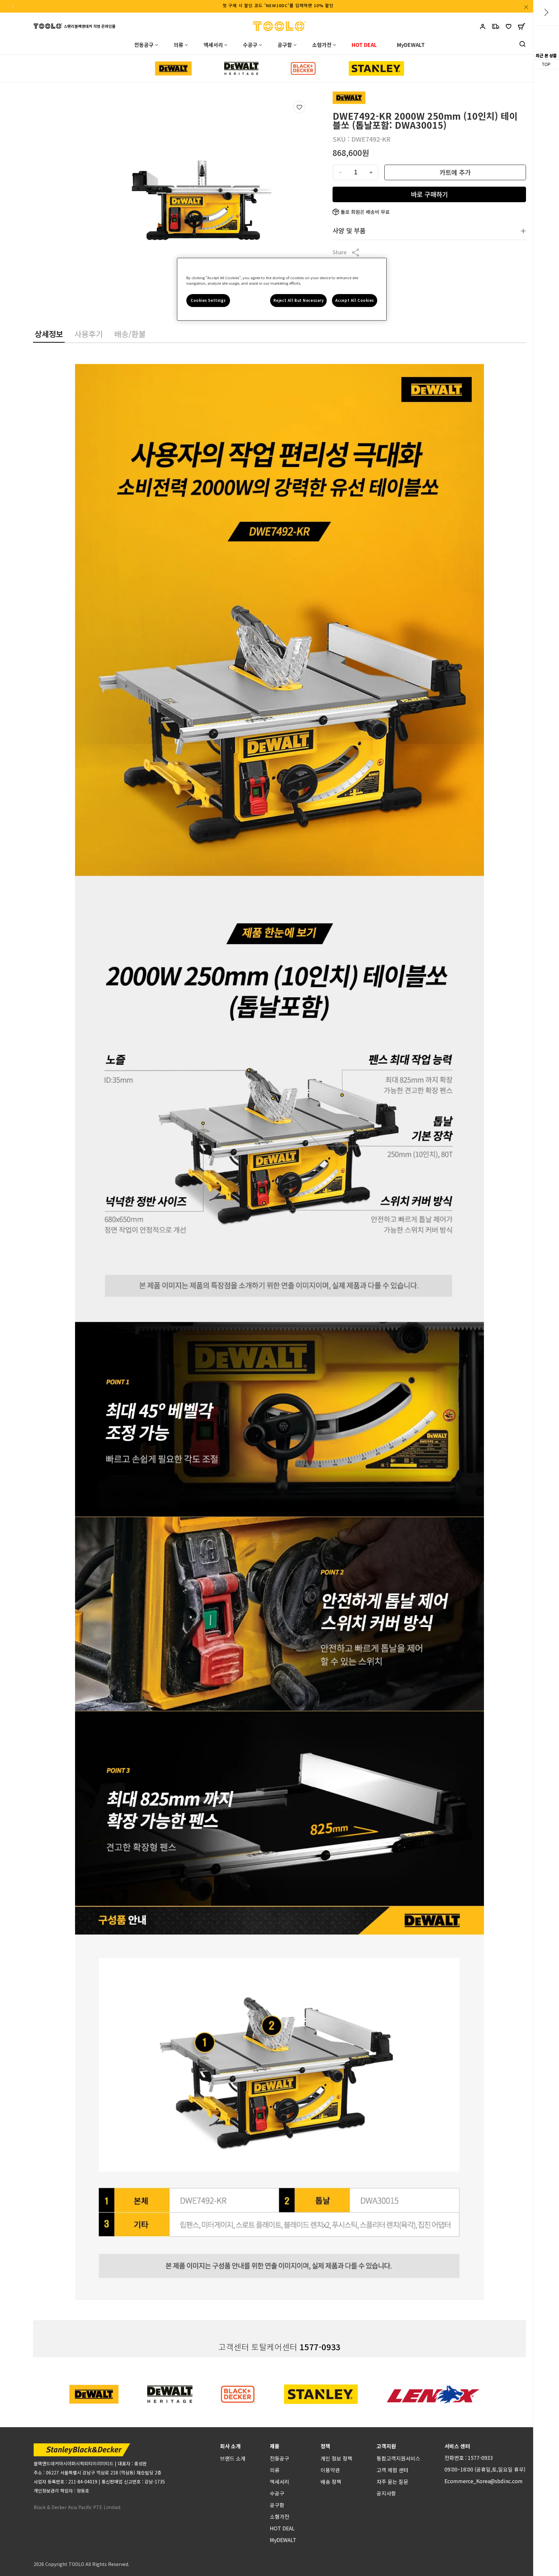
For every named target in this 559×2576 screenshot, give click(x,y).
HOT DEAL (282, 2528)
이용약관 (330, 2470)
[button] (521, 28)
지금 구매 (429, 194)
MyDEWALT (283, 2540)
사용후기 (89, 334)
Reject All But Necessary (299, 300)
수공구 (277, 2493)
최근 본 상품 (546, 55)
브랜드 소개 (233, 2458)
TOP (546, 65)
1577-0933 (320, 2347)
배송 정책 (331, 2482)
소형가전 (279, 2516)
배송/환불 (130, 334)
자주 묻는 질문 (392, 2482)
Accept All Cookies (355, 300)
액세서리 (279, 2482)
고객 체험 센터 (392, 2470)
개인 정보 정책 (336, 2458)
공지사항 (386, 2493)
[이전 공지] (13, 6)
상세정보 (49, 334)
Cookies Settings (208, 300)
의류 (275, 2470)
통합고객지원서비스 (398, 2458)
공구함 (277, 2505)
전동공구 (279, 2458)
